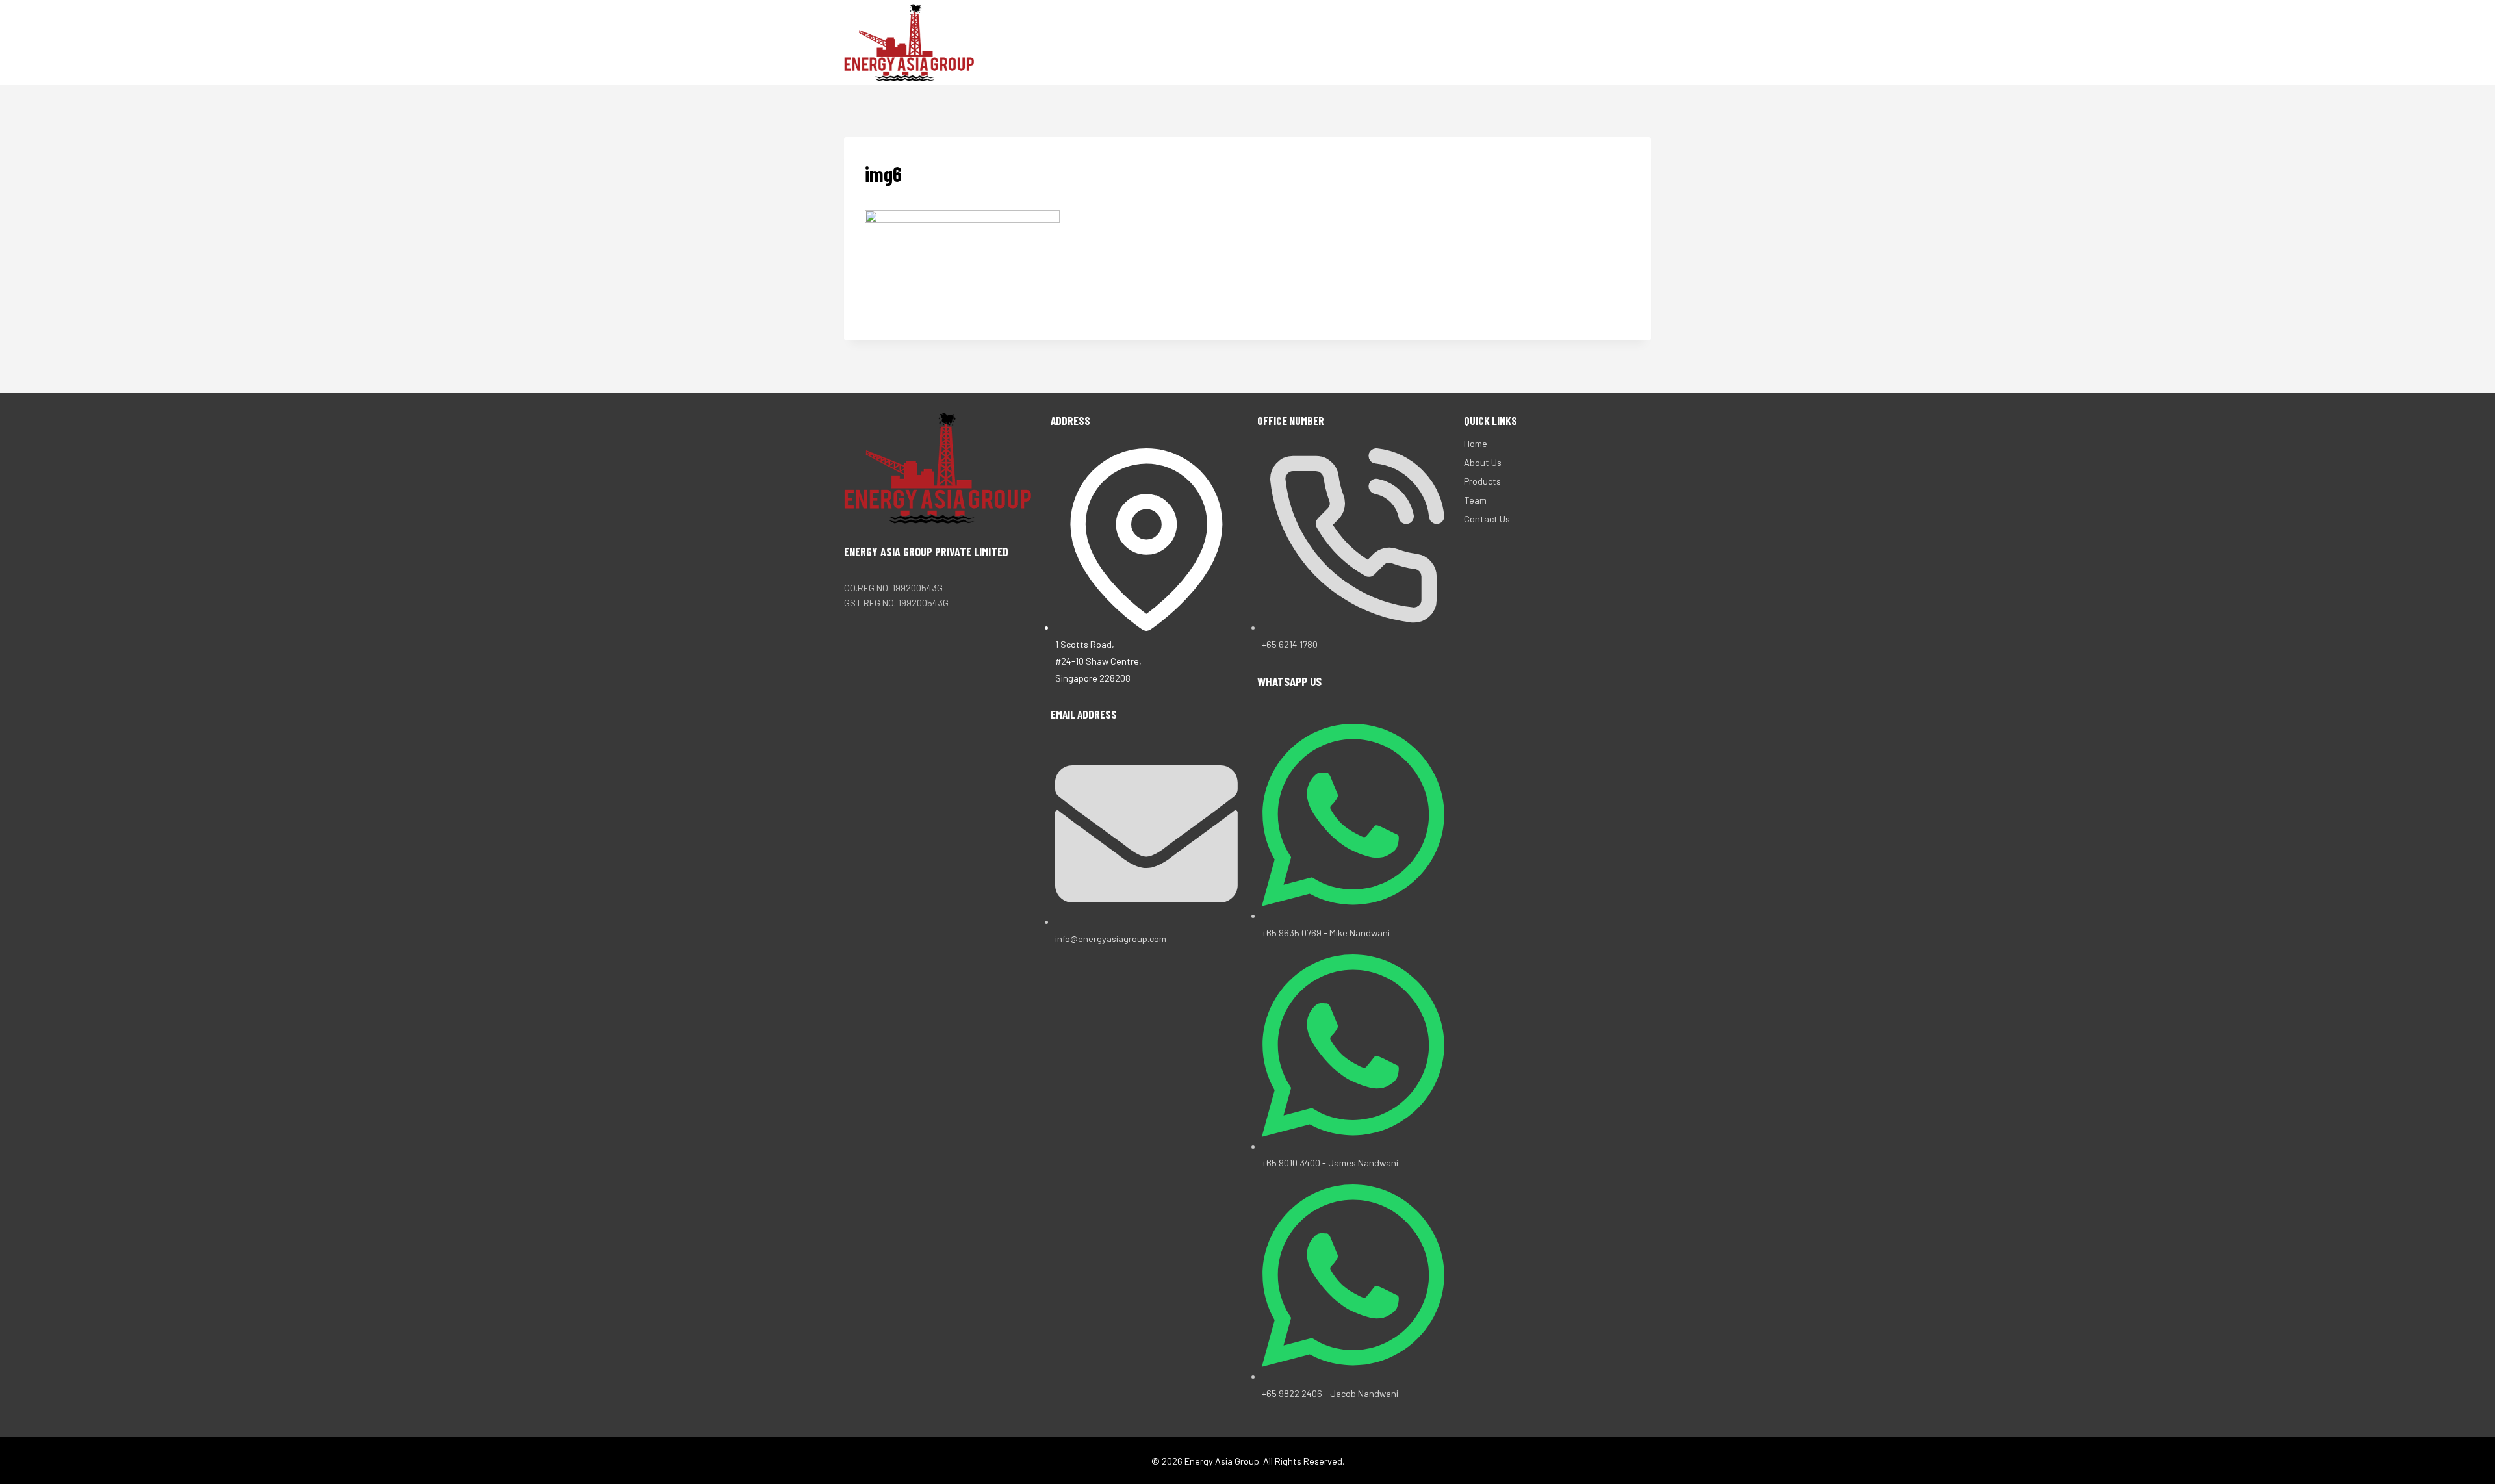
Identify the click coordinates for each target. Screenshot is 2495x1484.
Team (1515, 42)
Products (1456, 42)
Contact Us (1579, 42)
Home (1329, 42)
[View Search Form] (1639, 43)
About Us (1385, 42)
